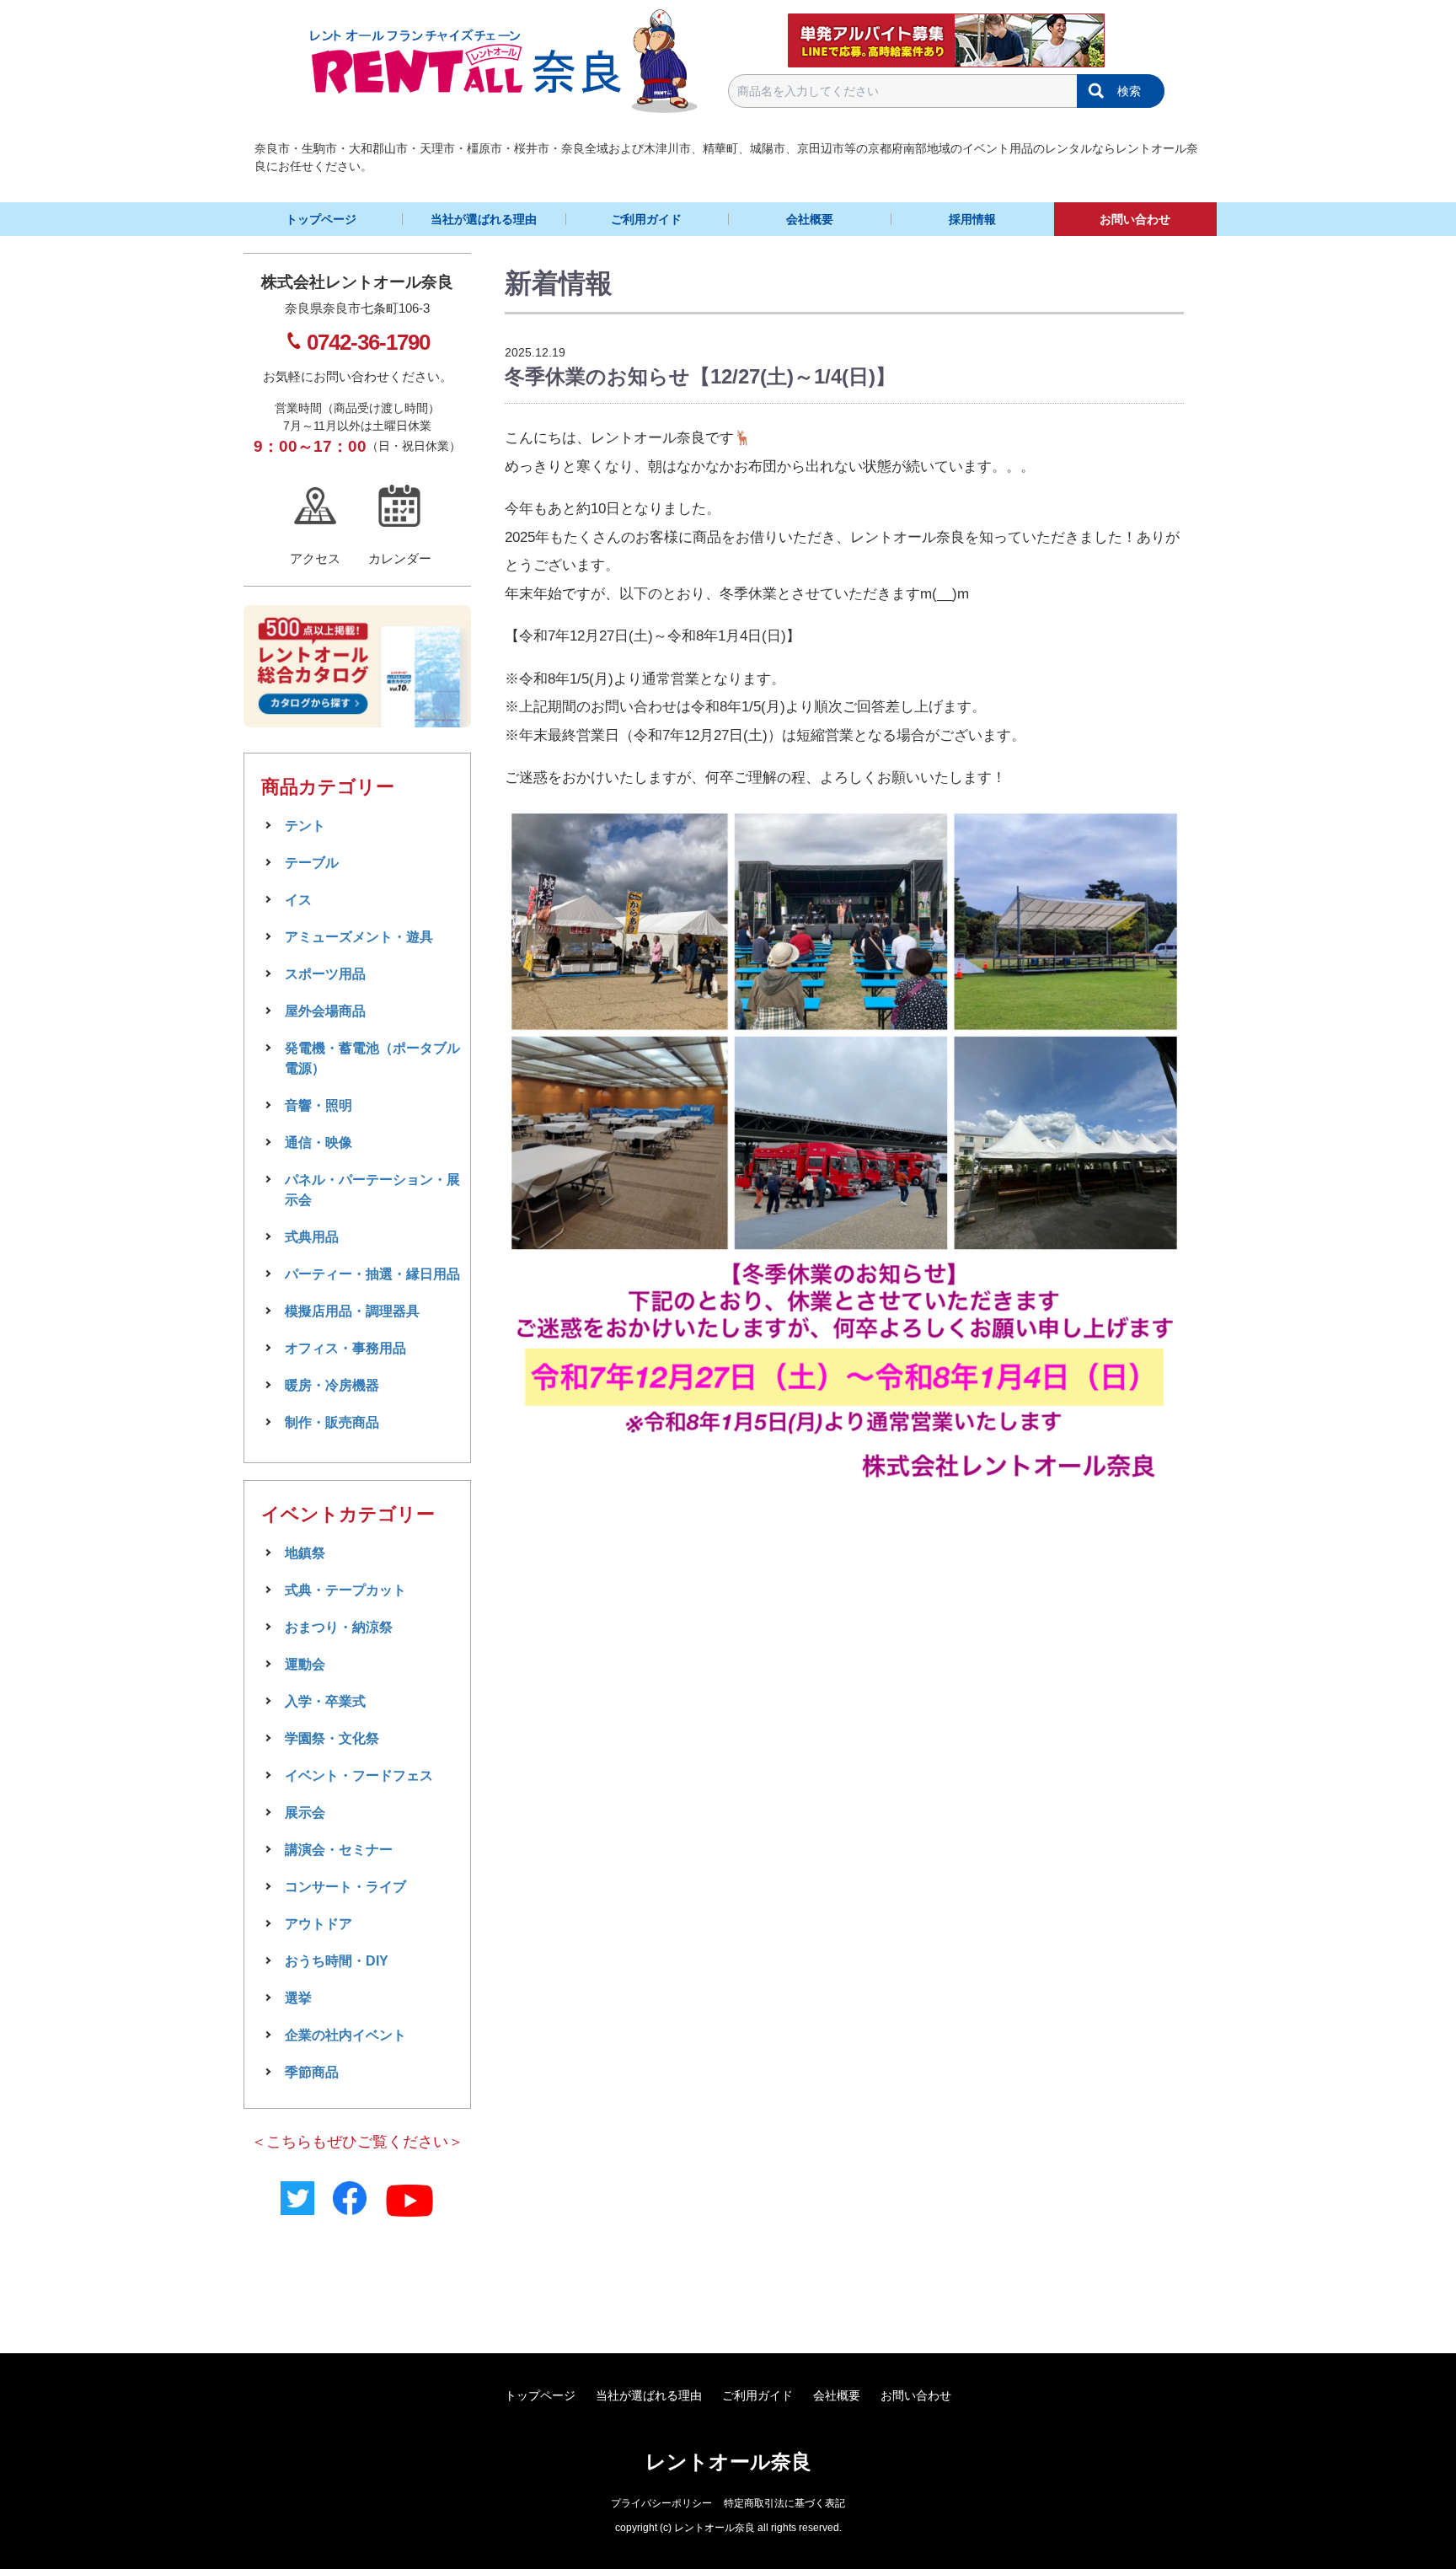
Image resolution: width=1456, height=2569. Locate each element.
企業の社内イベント (345, 2035)
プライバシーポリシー (661, 2503)
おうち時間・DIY (337, 1961)
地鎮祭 (305, 1553)
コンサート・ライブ (345, 1887)
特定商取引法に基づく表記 (784, 2503)
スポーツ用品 (325, 974)
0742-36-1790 (368, 342)
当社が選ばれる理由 (484, 219)
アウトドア (318, 1924)
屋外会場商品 (325, 1011)
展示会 (305, 1813)
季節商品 (312, 2072)
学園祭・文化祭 (332, 1738)
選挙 (298, 1998)
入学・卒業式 (325, 1701)
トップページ (321, 219)
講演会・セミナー (339, 1850)
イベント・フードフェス (359, 1775)
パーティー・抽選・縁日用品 (372, 1274)
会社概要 (810, 219)
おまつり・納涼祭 (339, 1627)
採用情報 (972, 219)
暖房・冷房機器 (332, 1385)
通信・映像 (318, 1142)
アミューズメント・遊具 (359, 937)
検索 (1129, 91)
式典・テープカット (345, 1590)
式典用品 (312, 1237)
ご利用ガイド (646, 219)
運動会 (305, 1664)
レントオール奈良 (728, 2462)
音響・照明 (318, 1105)
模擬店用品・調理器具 (352, 1311)
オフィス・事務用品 (345, 1348)
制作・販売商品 (332, 1422)
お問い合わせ (1135, 219)
